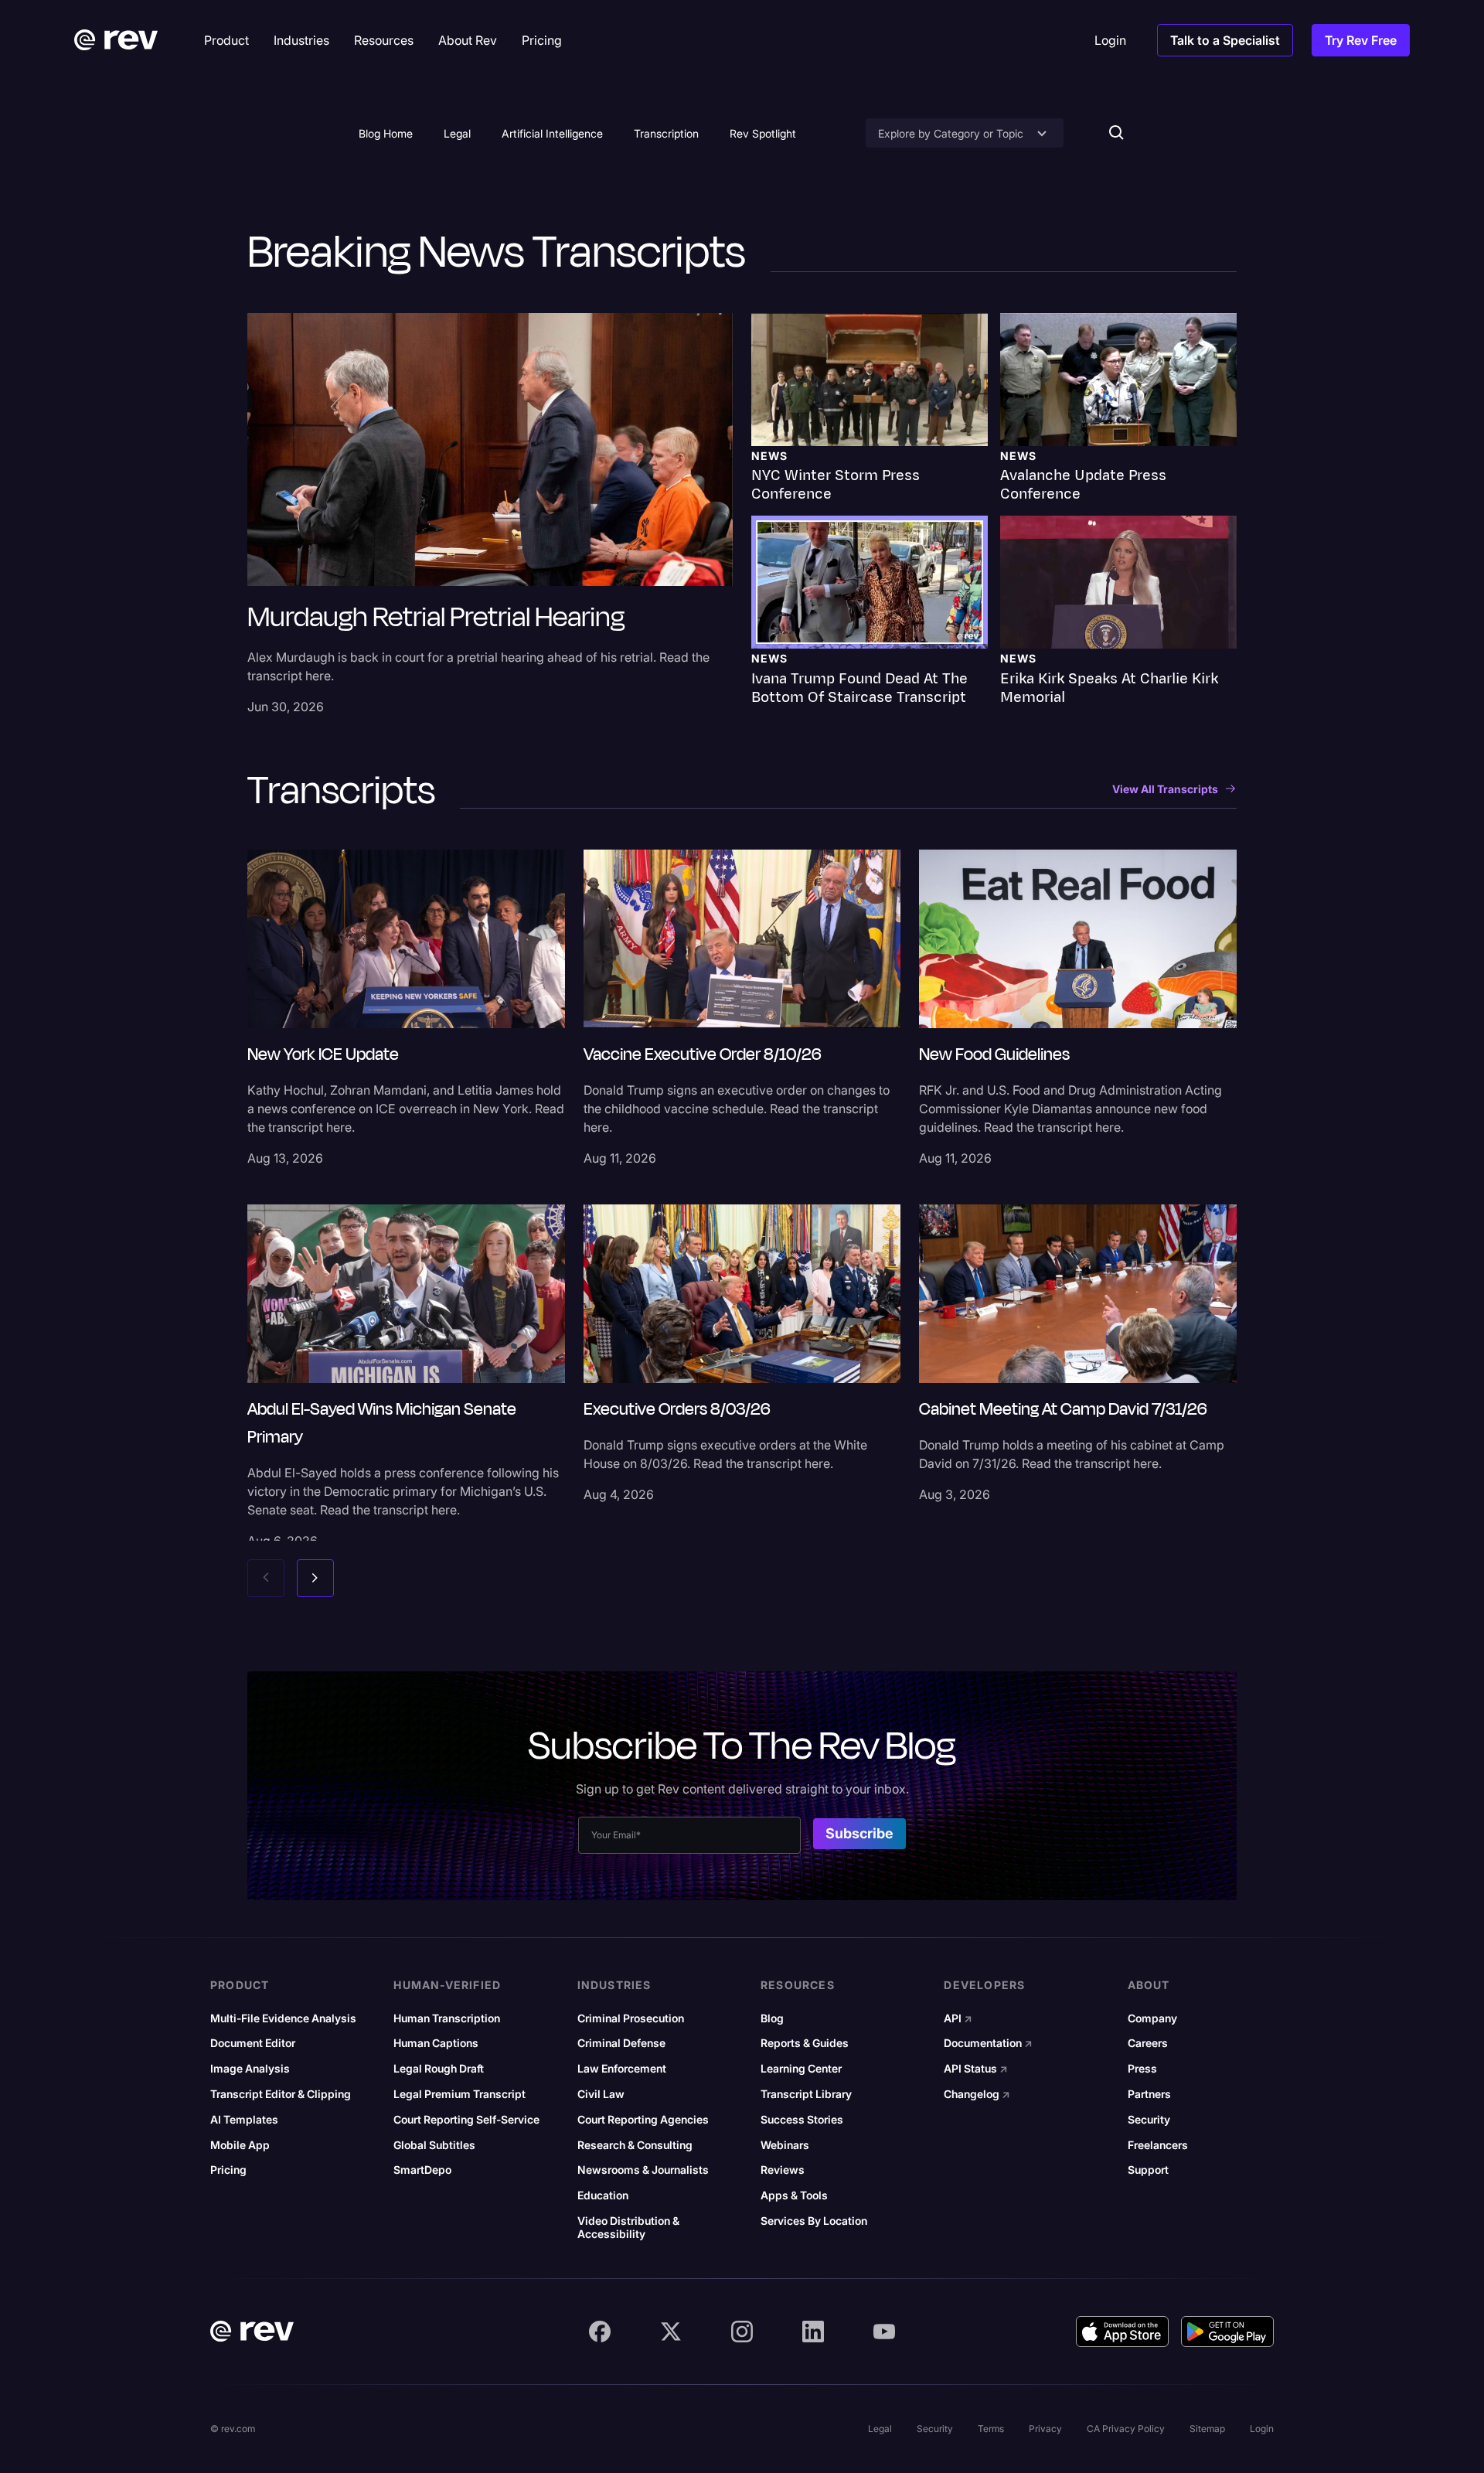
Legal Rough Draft (439, 2069)
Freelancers (1158, 2145)
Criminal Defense (621, 2043)
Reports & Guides (805, 2043)
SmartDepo (422, 2170)
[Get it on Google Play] (1227, 2332)
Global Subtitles (434, 2145)
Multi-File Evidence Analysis (283, 2018)
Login (1262, 2429)
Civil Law (601, 2094)
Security (1149, 2120)
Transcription (666, 133)
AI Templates (244, 2120)
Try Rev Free (1361, 40)
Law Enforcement (622, 2069)
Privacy (1045, 2429)
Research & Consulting (635, 2145)
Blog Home (386, 133)
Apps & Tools (794, 2195)
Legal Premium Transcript (459, 2094)
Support (1148, 2170)
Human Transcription (447, 2018)
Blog (772, 2018)
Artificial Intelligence (552, 133)
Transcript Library (806, 2094)
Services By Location (814, 2221)
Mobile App (240, 2145)
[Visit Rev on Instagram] (742, 2332)
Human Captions (436, 2043)
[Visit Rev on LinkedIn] (813, 2332)
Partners (1149, 2094)
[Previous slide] (266, 1578)
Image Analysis (250, 2069)
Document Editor (253, 2043)
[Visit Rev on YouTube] (884, 2332)
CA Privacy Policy (1126, 2429)
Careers (1148, 2043)
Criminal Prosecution (631, 2018)
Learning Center (801, 2069)
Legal (457, 133)
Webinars (785, 2145)
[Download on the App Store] (1122, 2332)
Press (1142, 2069)
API (958, 2018)
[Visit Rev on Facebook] (600, 2332)
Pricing (228, 2170)
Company (1152, 2018)
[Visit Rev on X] (671, 2332)
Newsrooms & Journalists (643, 2170)
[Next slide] (315, 1578)
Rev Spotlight (763, 133)
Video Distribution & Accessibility (628, 2228)
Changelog (977, 2094)
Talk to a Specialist (1225, 40)
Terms (991, 2429)
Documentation (988, 2043)
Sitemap (1207, 2429)
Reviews (783, 2170)
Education (603, 2195)
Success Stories (802, 2120)
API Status (976, 2069)
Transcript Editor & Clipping (281, 2094)
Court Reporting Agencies (643, 2120)
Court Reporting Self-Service (466, 2120)
